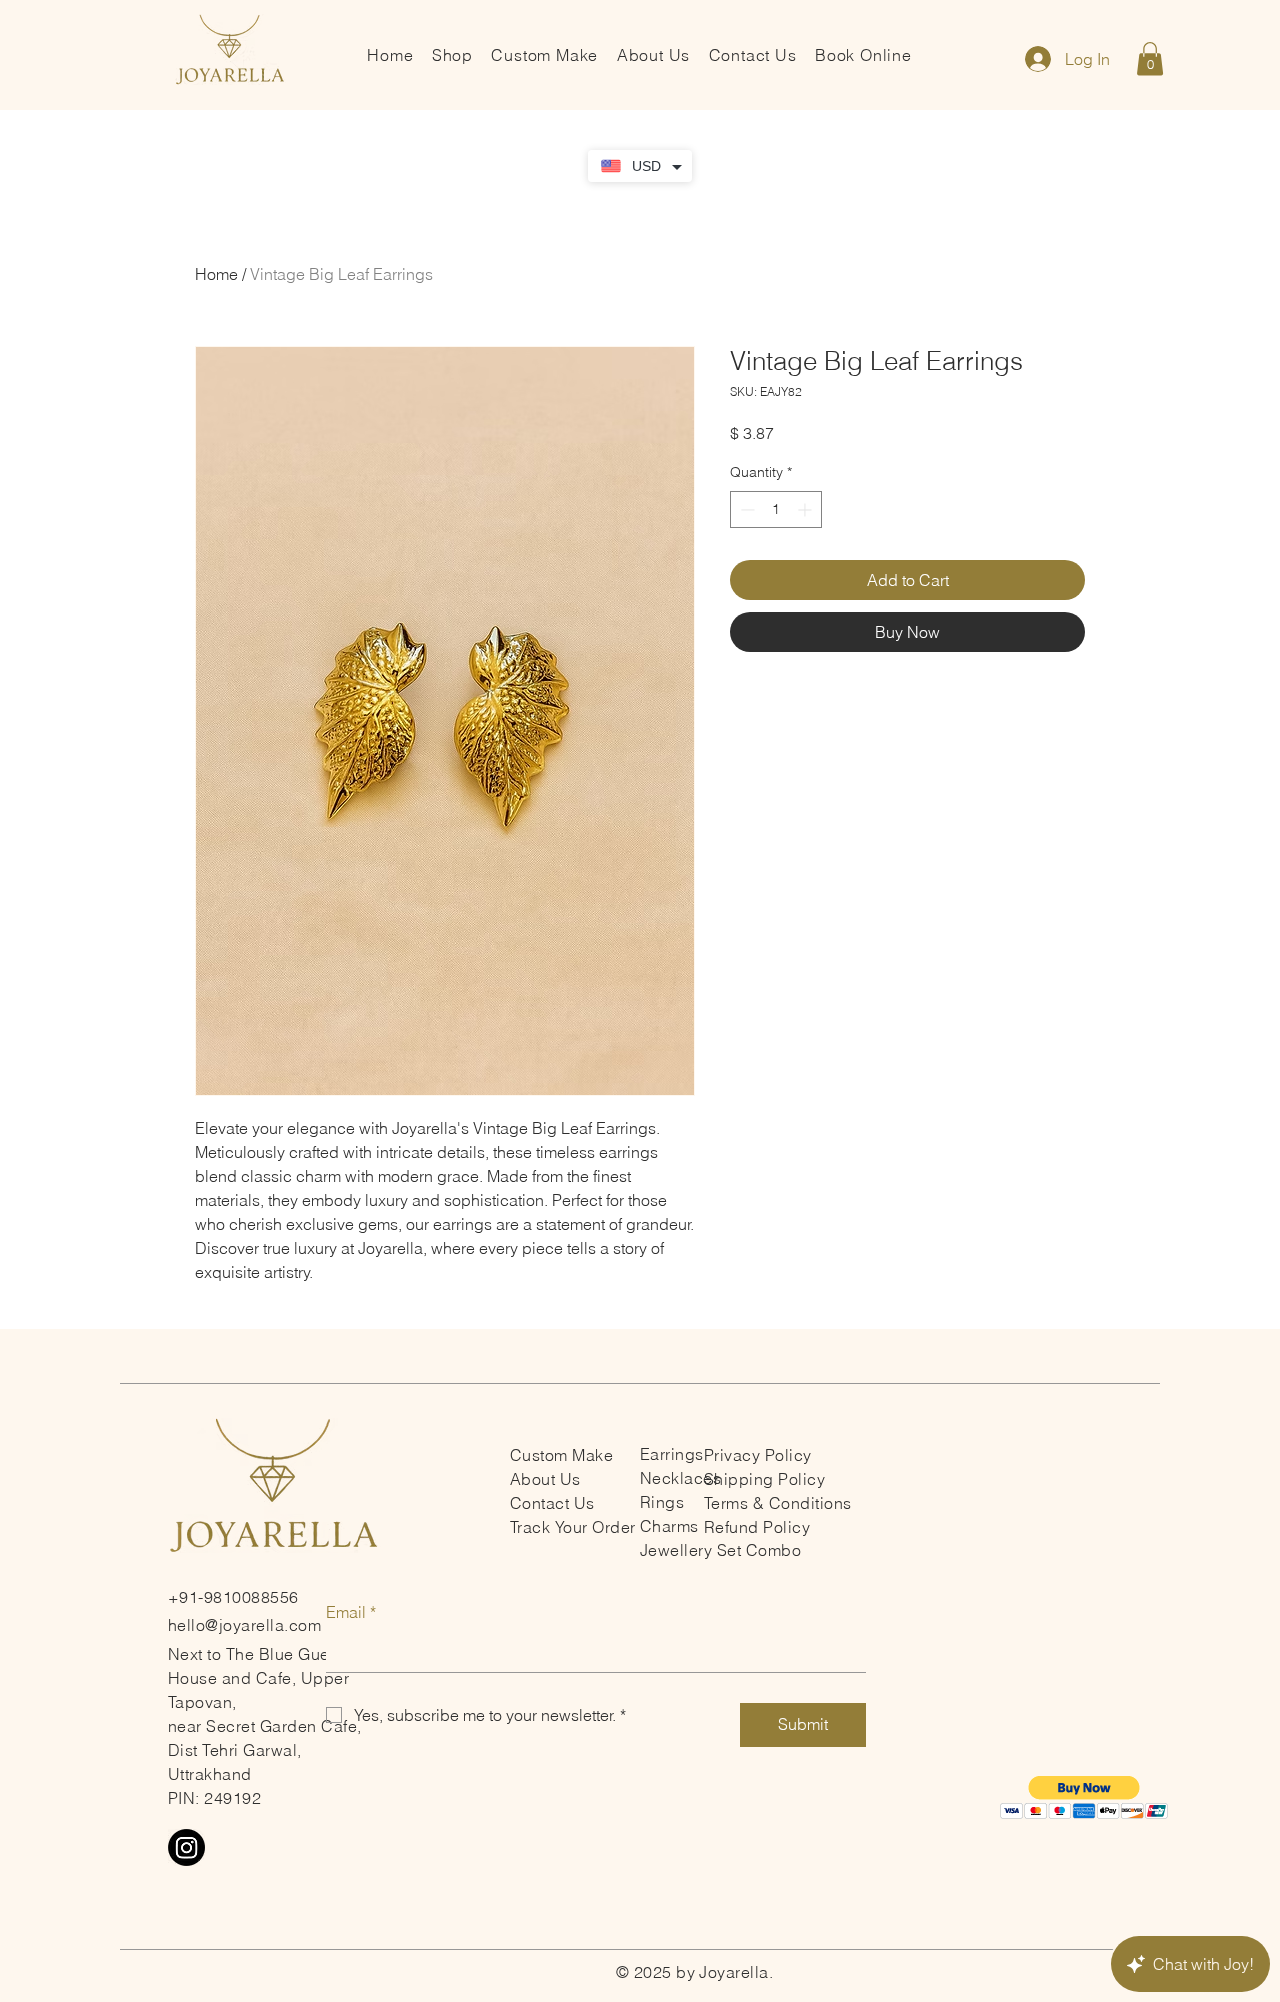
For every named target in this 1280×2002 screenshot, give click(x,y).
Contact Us (552, 1503)
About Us (545, 1479)
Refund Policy (757, 1527)
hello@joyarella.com (244, 1625)
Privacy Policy (758, 1455)
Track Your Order (573, 1527)
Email (351, 1612)
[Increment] (806, 509)
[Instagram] (186, 1847)
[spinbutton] (776, 509)
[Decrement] (745, 509)
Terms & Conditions (778, 1503)
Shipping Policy (764, 1479)
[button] (1150, 58)
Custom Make (561, 1455)
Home (216, 274)
